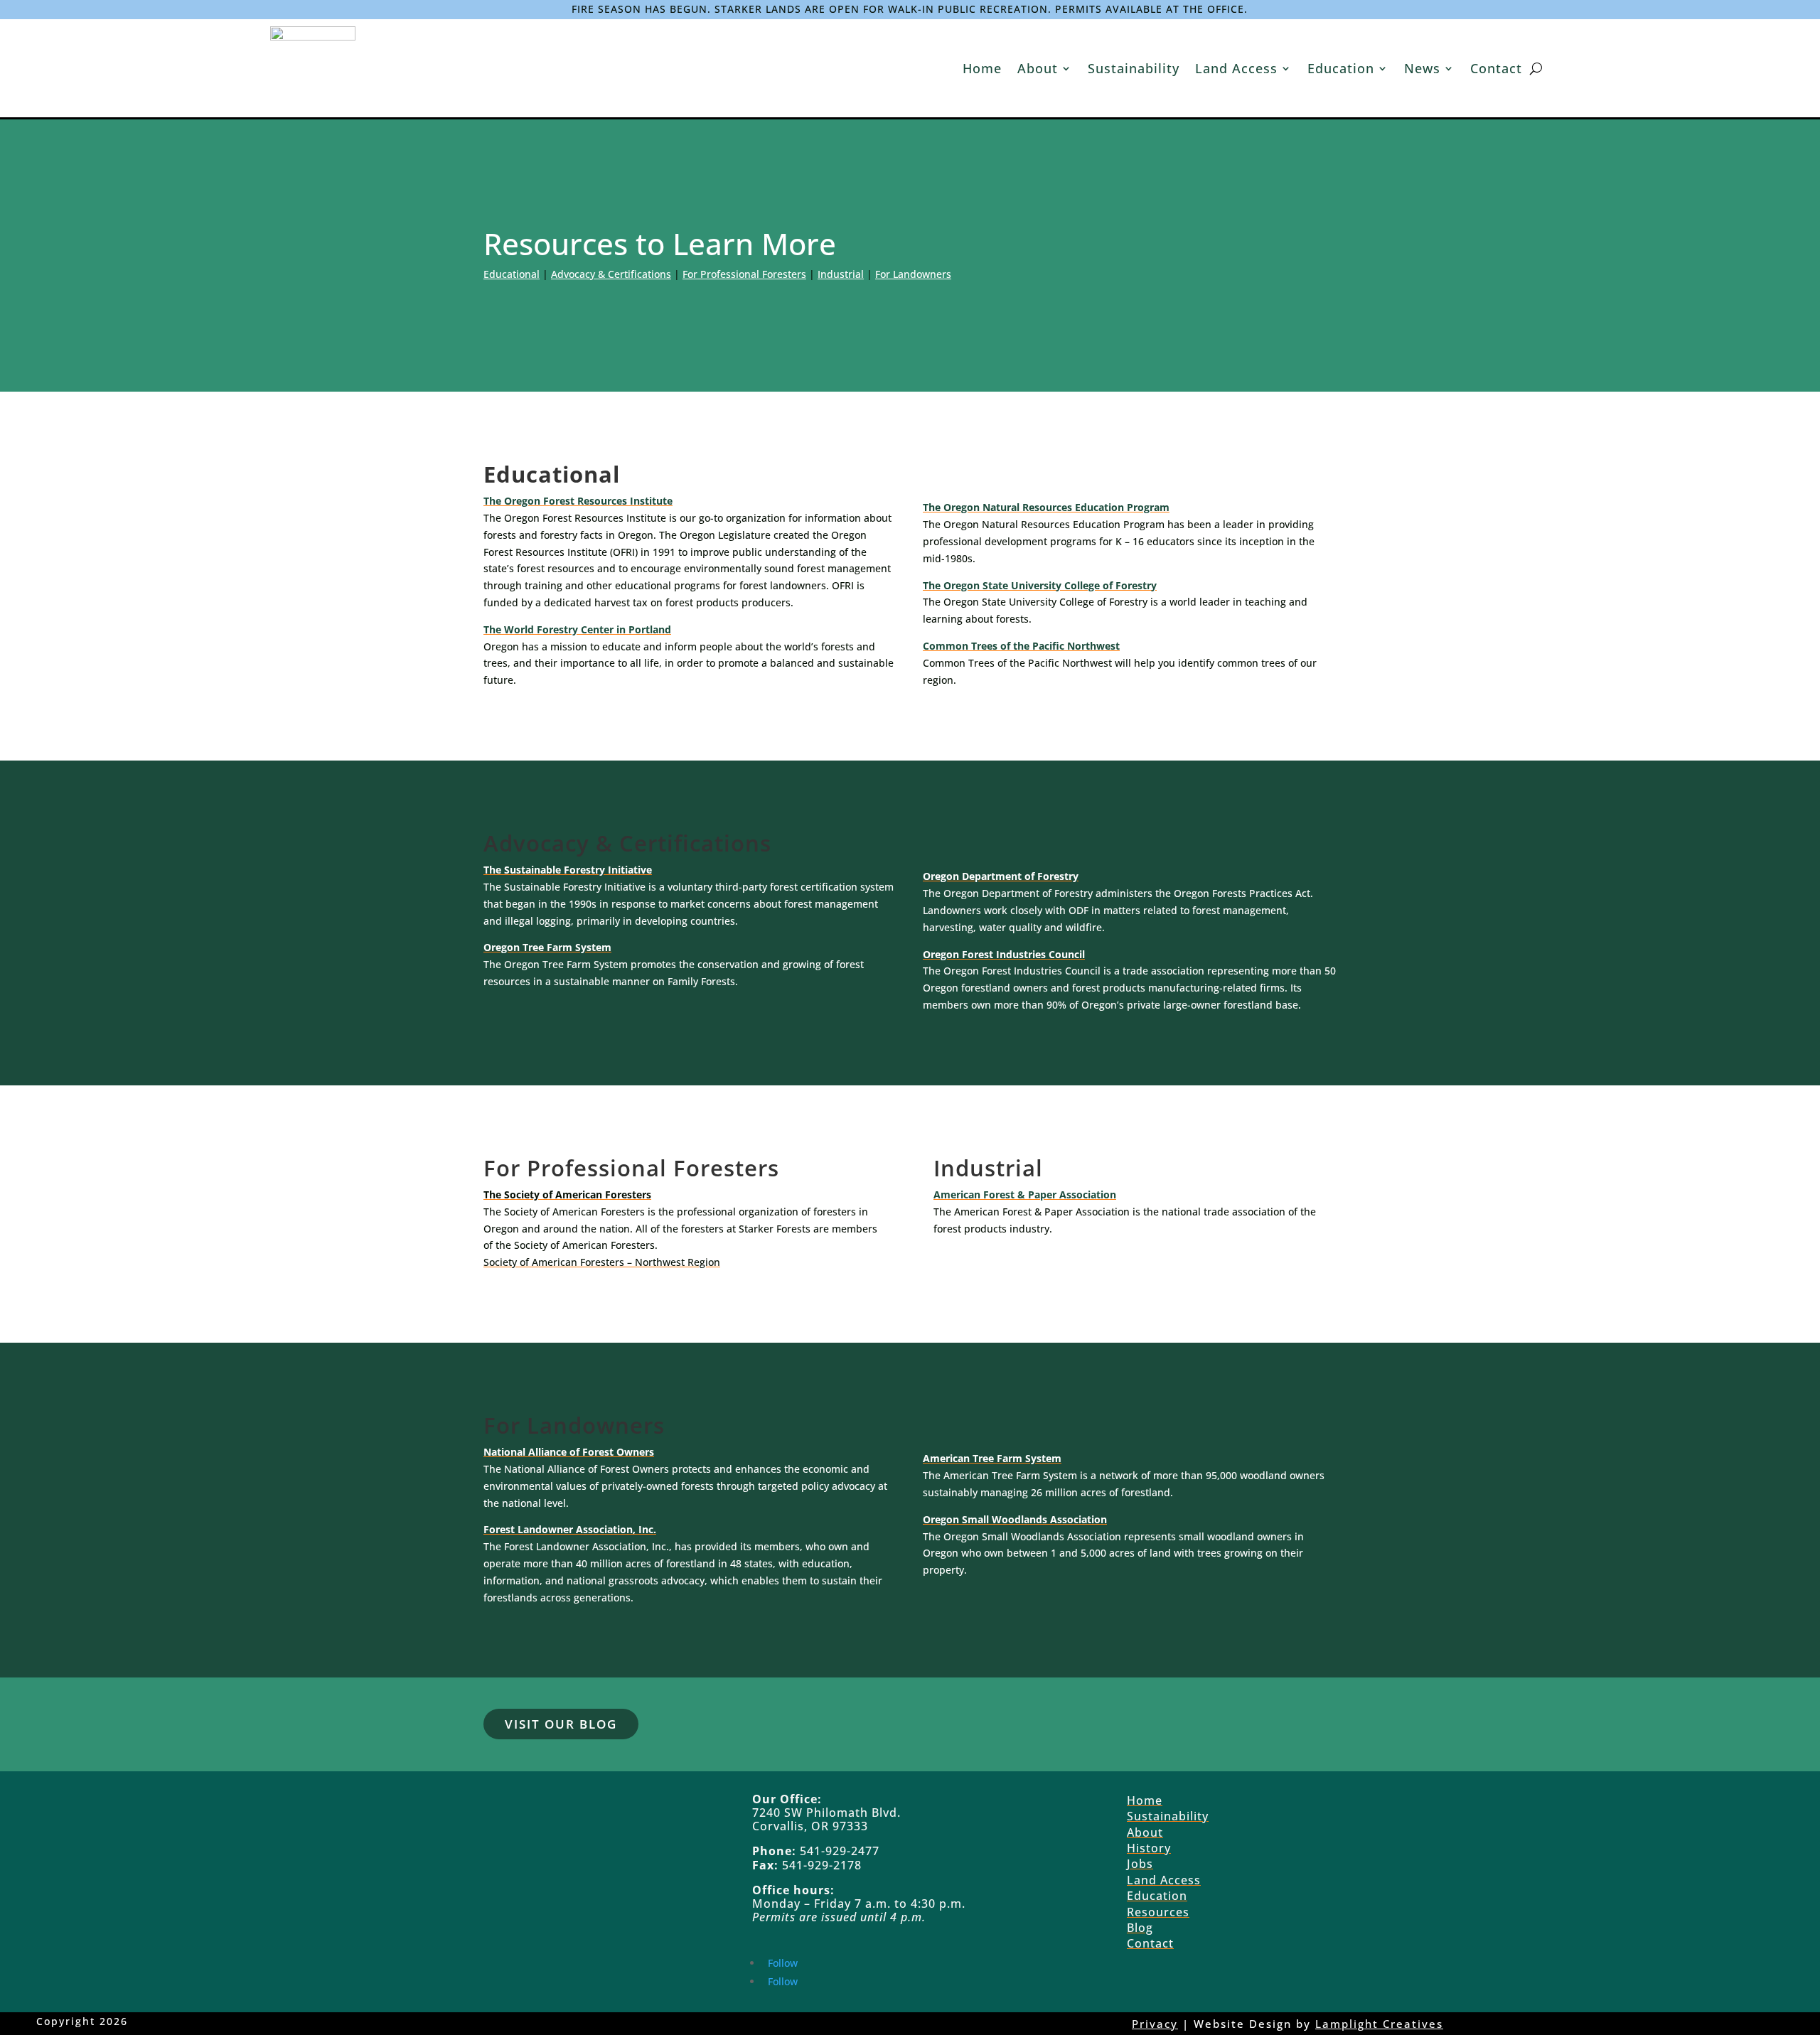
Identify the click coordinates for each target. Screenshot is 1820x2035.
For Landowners (913, 274)
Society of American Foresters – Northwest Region (602, 1262)
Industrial (841, 274)
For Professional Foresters (744, 274)
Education (1341, 68)
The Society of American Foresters (567, 1194)
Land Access (1236, 68)
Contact (1496, 68)
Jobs (1140, 1864)
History (1149, 1848)
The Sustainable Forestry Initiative (568, 870)
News (1422, 68)
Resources (1158, 1912)
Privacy (1155, 2024)
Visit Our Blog (561, 1724)
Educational (512, 274)
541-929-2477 (838, 1851)
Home (982, 68)
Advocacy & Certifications (611, 274)
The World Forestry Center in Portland (577, 629)
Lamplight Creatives (1379, 2024)
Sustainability (1134, 68)
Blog (1140, 1928)
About (1038, 68)
